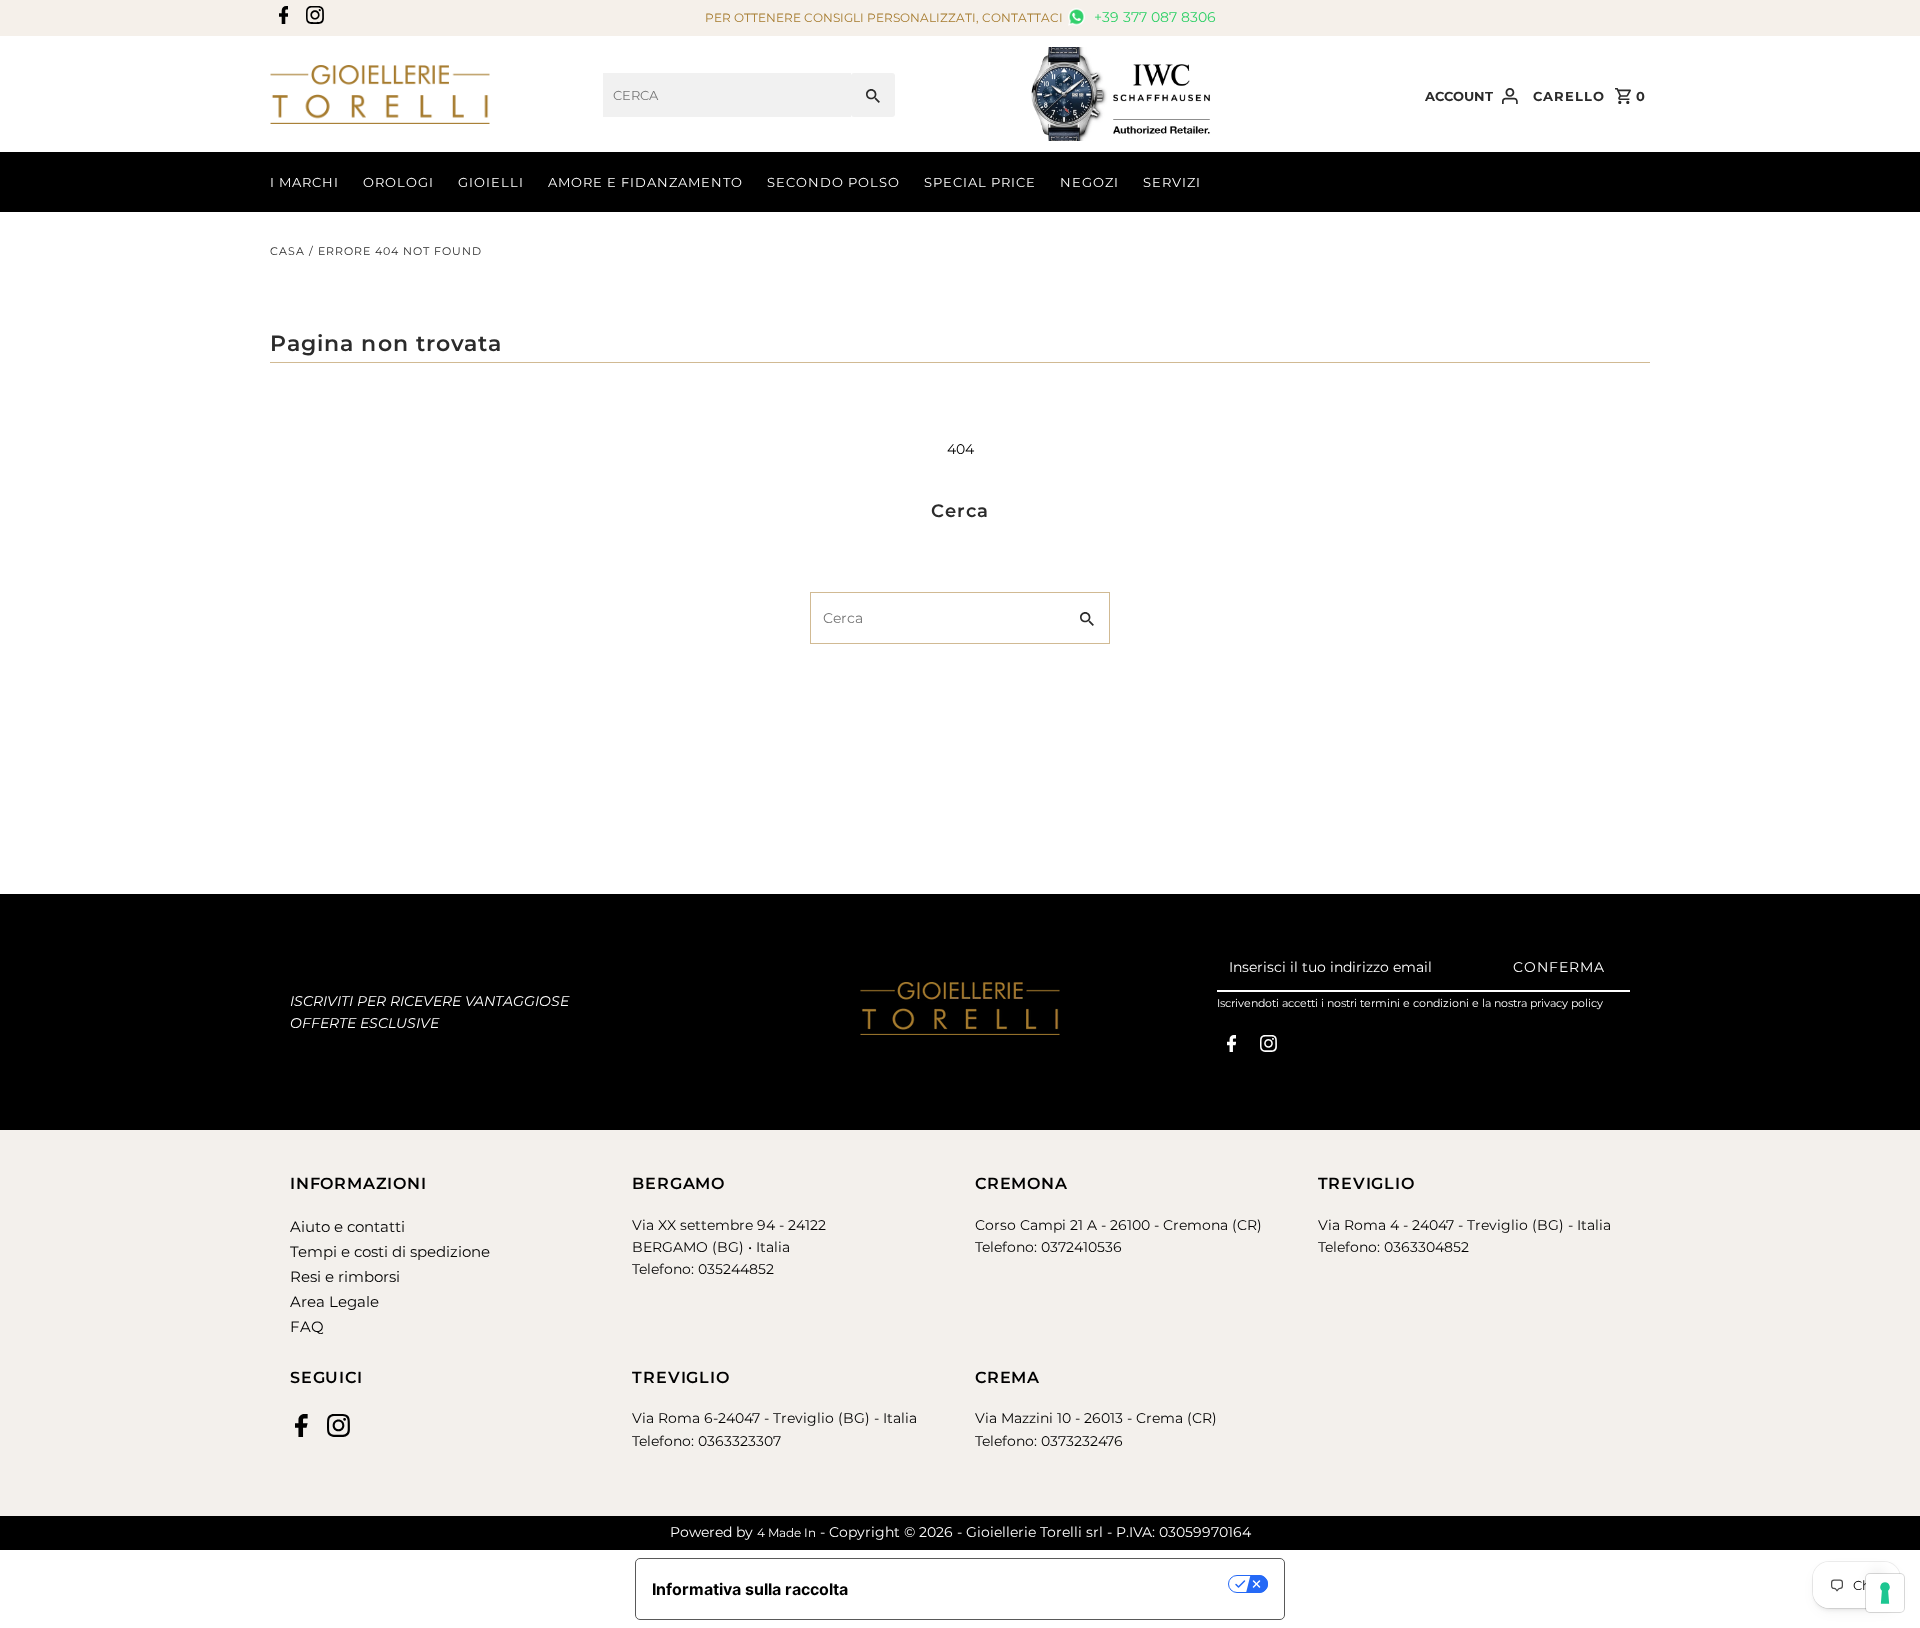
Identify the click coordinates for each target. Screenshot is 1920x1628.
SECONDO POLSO (833, 182)
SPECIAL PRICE (980, 182)
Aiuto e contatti (347, 1226)
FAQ (307, 1326)
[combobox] (727, 95)
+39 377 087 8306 (1153, 17)
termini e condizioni (1414, 1003)
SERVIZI (1172, 182)
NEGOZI (1089, 182)
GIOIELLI (491, 182)
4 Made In (786, 1532)
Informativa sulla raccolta (750, 1589)
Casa (287, 251)
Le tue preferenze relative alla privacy (1048, 1584)
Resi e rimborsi (345, 1276)
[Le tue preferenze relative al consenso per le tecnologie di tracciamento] (1885, 1593)
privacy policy (1566, 1003)
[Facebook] (281, 18)
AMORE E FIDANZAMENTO (645, 182)
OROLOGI (398, 182)
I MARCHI (304, 182)
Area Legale (334, 1301)
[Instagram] (312, 18)
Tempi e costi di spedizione (390, 1251)
